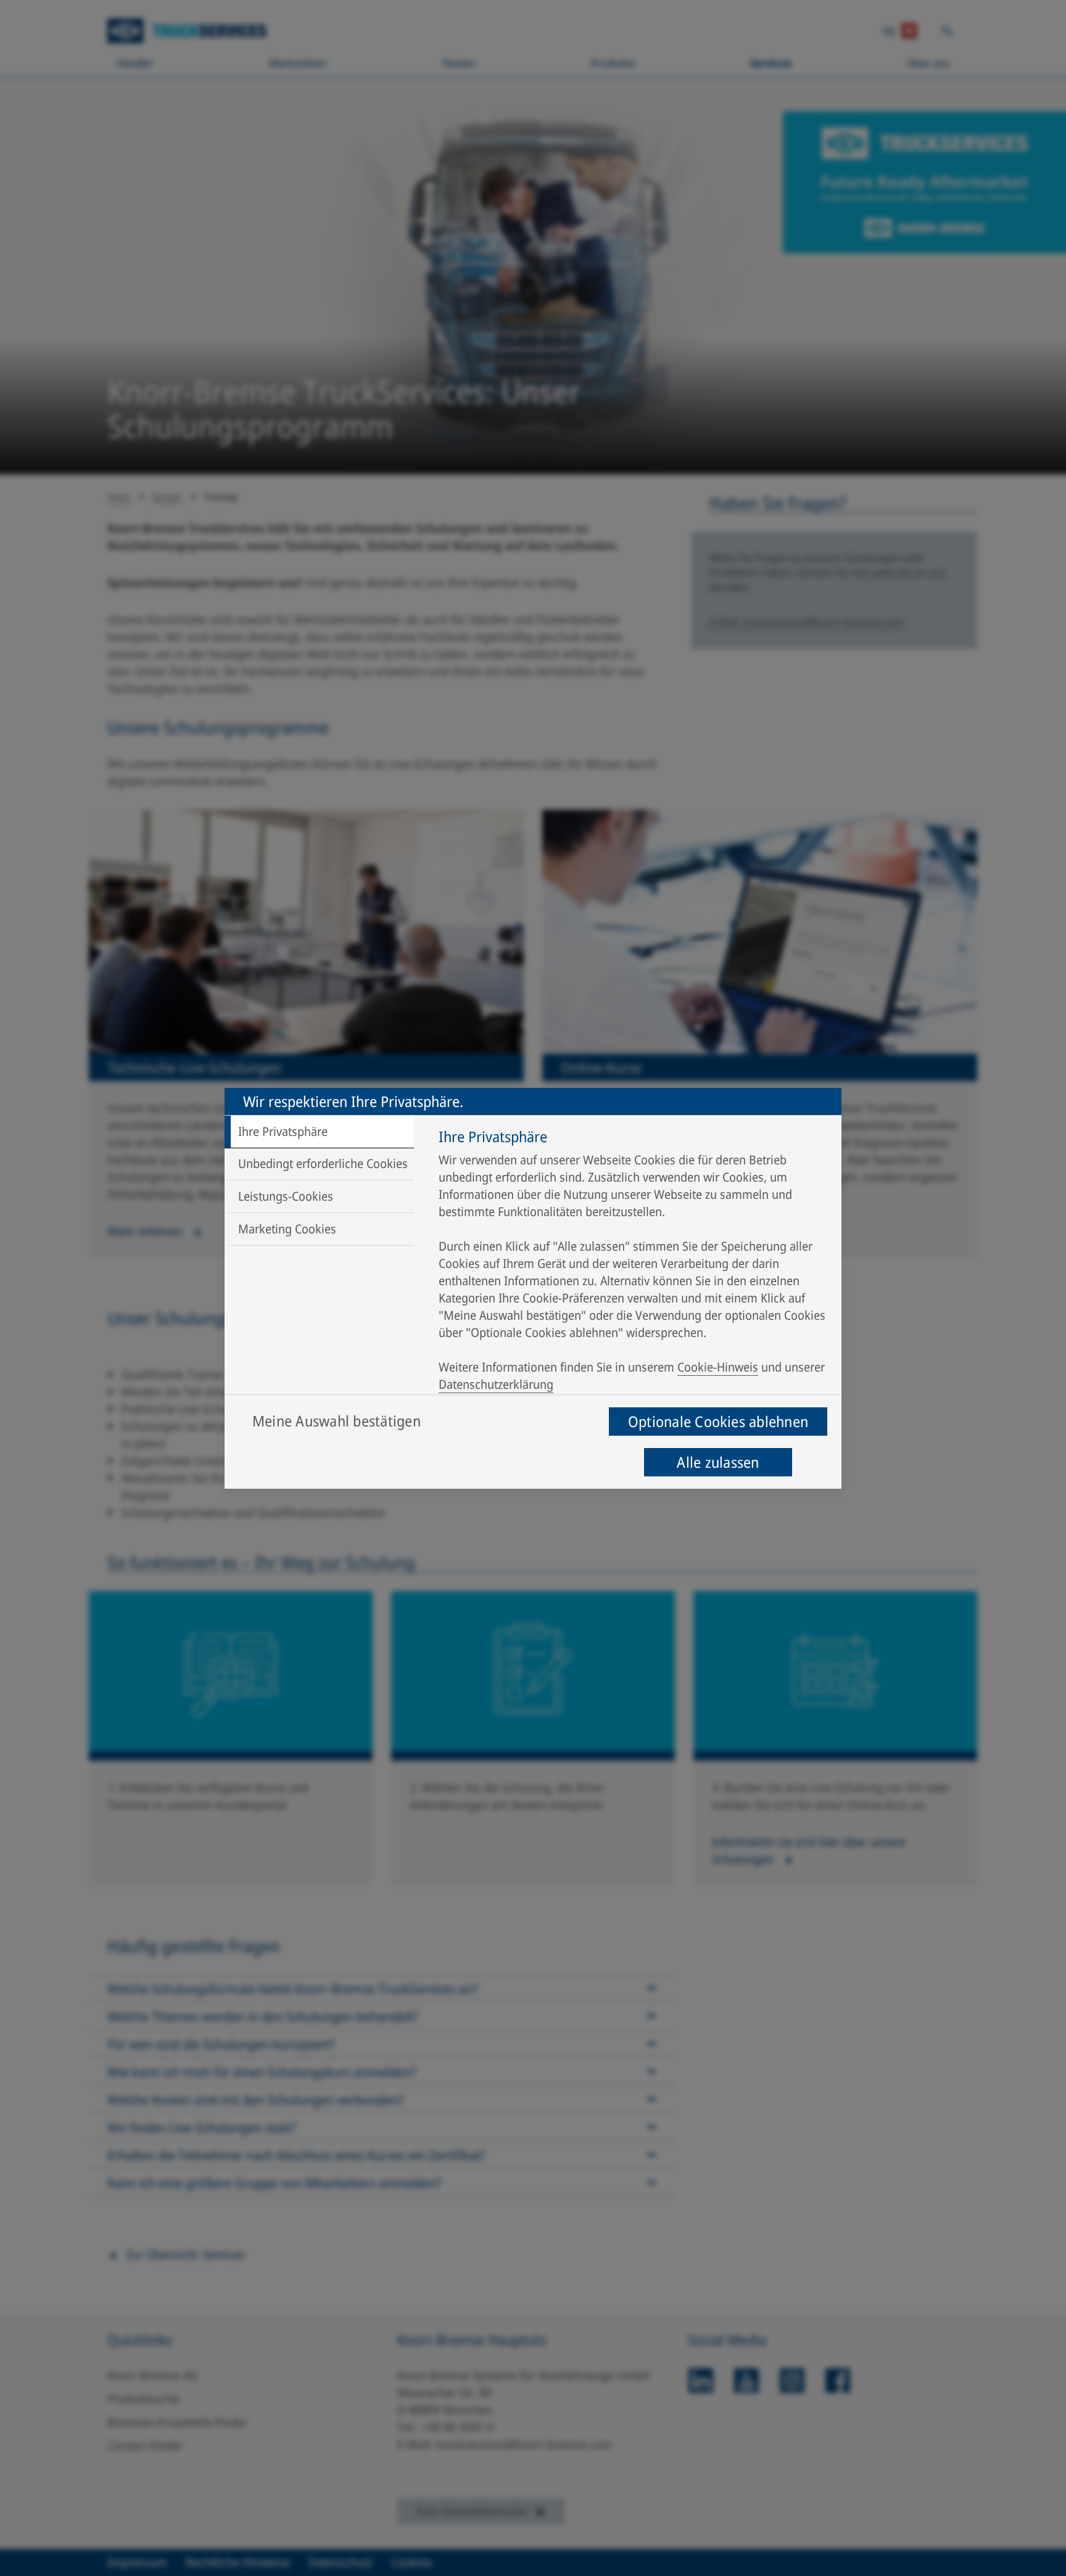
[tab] (319, 1132)
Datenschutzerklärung (496, 1384)
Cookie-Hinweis (718, 1367)
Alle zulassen (718, 1462)
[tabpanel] (634, 1264)
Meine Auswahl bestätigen (337, 1421)
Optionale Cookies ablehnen (718, 1421)
